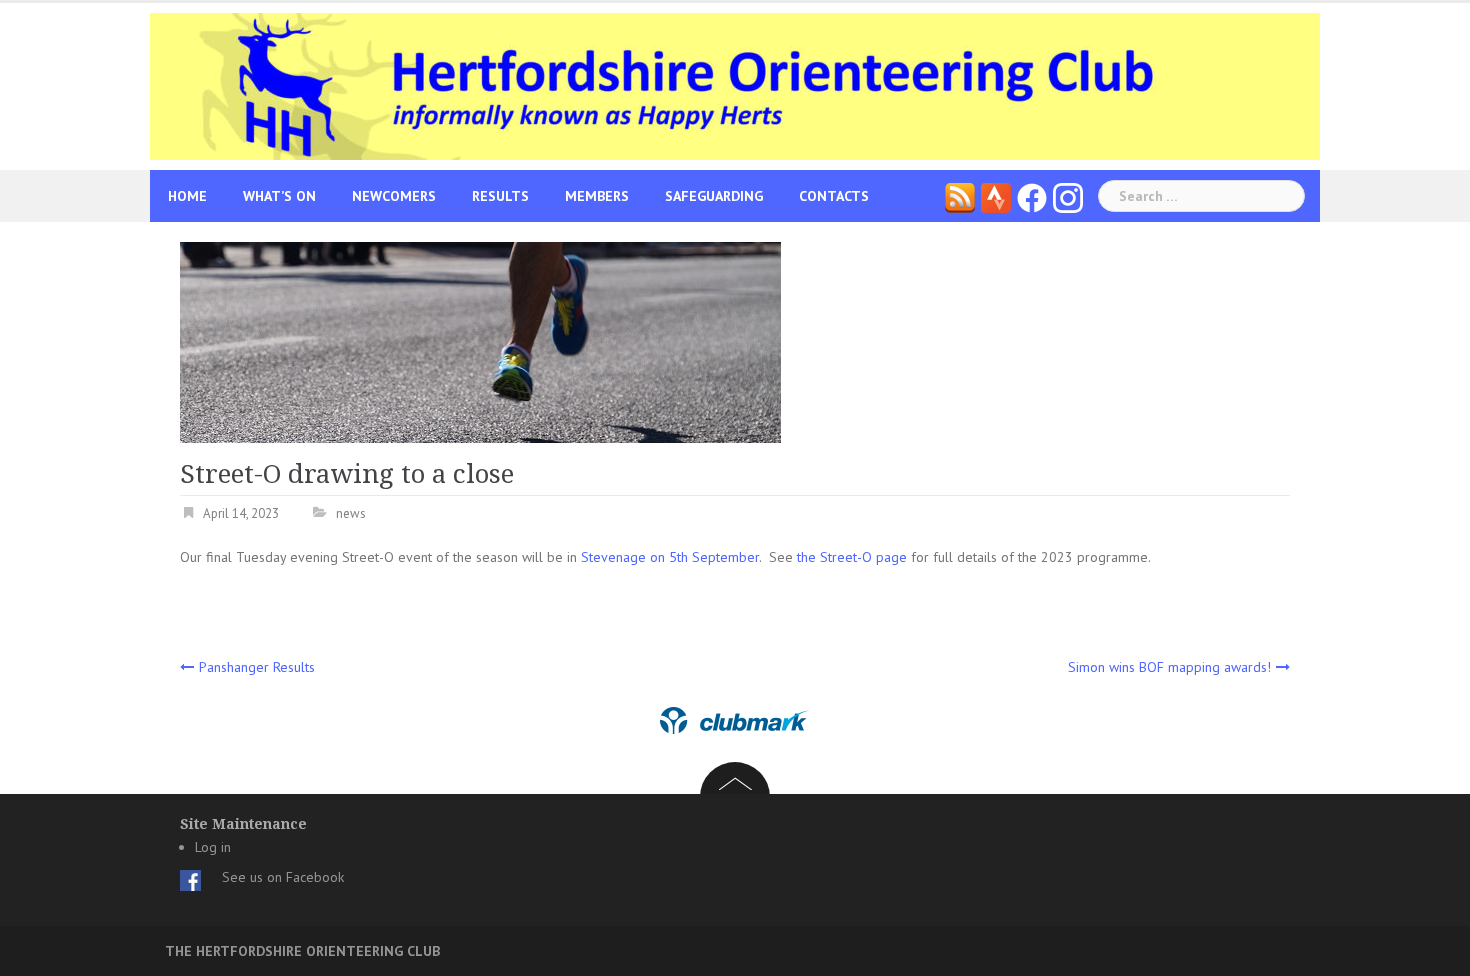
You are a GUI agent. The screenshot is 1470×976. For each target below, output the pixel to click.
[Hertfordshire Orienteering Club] (735, 85)
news (351, 513)
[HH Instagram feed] (1068, 196)
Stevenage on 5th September (670, 557)
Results (500, 196)
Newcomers (394, 196)
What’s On (279, 196)
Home (187, 196)
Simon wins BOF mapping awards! (1169, 667)
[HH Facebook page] (1032, 196)
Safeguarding (714, 196)
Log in (213, 847)
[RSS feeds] (960, 196)
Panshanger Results (257, 667)
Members (597, 196)
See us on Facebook (283, 877)
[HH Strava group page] (996, 196)
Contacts (834, 196)
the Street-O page (852, 557)
